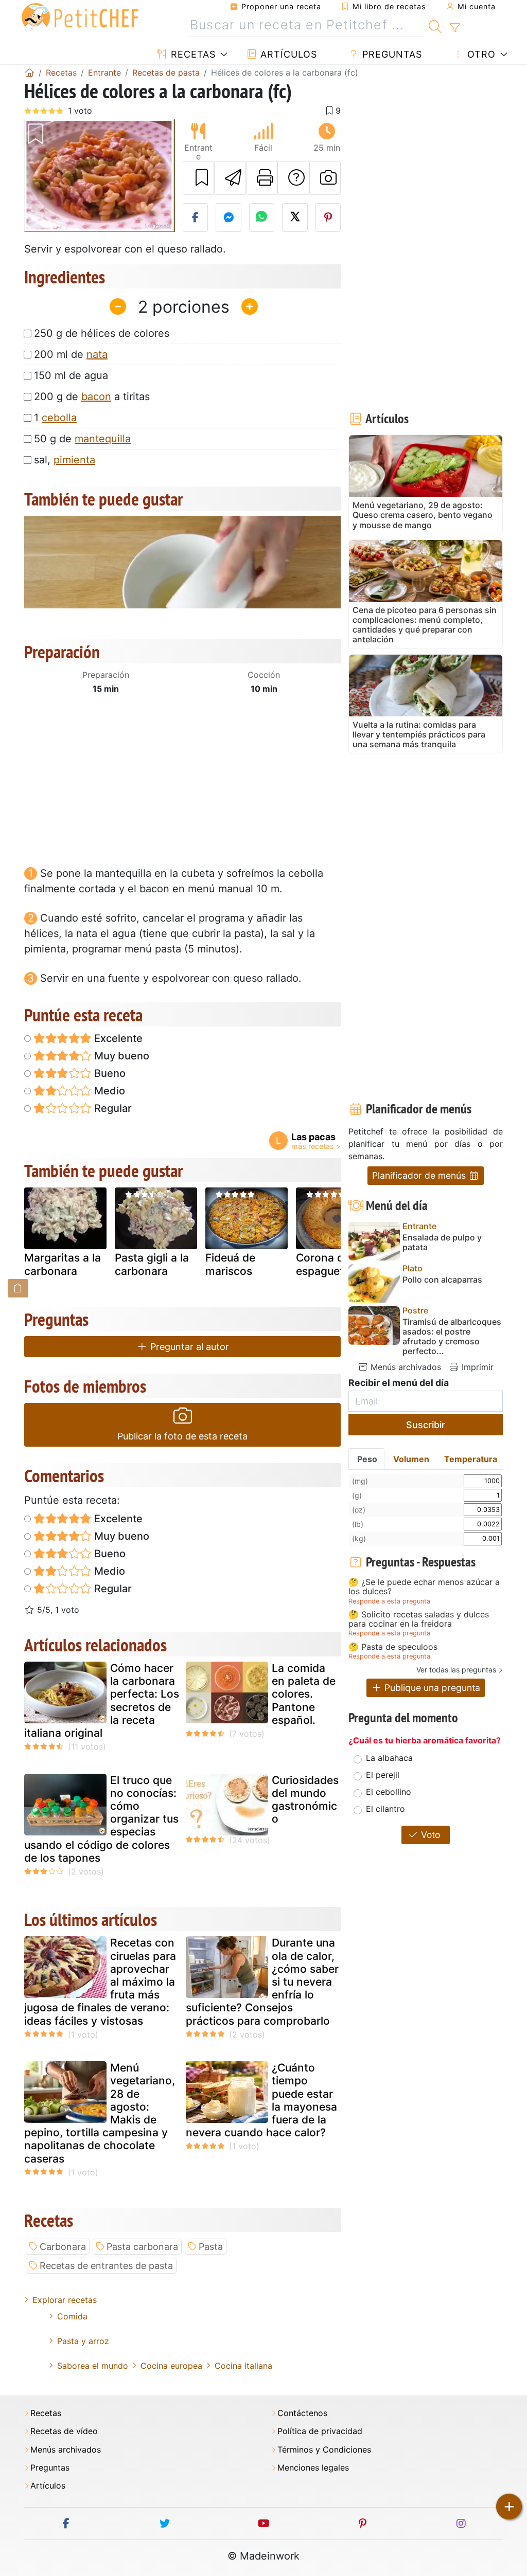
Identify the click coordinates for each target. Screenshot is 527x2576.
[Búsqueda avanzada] (455, 28)
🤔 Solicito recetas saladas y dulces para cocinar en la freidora (419, 1619)
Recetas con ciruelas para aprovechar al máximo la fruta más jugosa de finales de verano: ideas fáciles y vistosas (100, 1981)
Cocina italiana (243, 2366)
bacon (96, 397)
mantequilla (103, 439)
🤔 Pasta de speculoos (393, 1647)
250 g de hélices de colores (102, 333)
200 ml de (71, 354)
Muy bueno (120, 1056)
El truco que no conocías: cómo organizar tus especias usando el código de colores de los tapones (101, 1819)
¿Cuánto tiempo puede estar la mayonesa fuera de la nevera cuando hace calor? (261, 2100)
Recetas (192, 54)
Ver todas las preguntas (456, 1670)
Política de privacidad (320, 2431)
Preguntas (391, 54)
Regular (112, 1108)
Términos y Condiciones (324, 2450)
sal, (65, 460)
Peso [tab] (367, 1459)
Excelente (117, 1038)
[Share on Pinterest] (328, 218)
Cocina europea (171, 2366)
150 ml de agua (71, 375)
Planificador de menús (420, 1175)
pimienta (74, 460)
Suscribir (426, 1425)
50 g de (82, 439)
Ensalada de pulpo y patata (442, 1242)
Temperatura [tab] (471, 1459)
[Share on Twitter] (295, 218)
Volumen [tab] (411, 1459)
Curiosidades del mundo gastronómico (305, 1800)
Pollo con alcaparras (442, 1280)
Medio (108, 1091)
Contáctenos (302, 2413)
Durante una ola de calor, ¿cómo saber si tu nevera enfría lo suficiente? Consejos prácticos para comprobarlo (262, 1981)
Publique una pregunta (431, 1688)
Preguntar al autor (188, 1347)
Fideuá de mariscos (230, 1264)
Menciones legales (313, 2468)
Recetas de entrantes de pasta (106, 2266)
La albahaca (389, 1758)
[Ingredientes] (18, 1288)
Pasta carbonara (142, 2247)
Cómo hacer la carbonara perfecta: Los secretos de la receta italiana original (102, 1700)
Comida (72, 2316)
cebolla (59, 418)
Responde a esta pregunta (389, 1601)
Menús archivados (405, 1367)
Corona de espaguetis (324, 1264)
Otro (480, 54)
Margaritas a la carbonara (63, 1264)
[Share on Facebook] (196, 218)
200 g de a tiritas (92, 397)
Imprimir (476, 1367)
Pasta (211, 2247)
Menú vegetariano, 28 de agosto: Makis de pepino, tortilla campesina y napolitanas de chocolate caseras (100, 2113)
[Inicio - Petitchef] (29, 73)
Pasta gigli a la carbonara (152, 1264)
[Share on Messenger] (229, 218)
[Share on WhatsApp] (262, 218)
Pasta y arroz (83, 2341)
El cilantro (385, 1809)
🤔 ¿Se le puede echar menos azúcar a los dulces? (424, 1587)
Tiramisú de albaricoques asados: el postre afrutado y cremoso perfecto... (452, 1337)
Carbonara (63, 2247)
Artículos (287, 54)
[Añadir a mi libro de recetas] (199, 178)
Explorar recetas (65, 2300)
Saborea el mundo (93, 2366)
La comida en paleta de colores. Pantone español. (304, 1694)
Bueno (109, 1073)
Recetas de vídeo (64, 2431)
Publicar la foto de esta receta (182, 1436)
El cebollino (389, 1792)
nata (97, 354)
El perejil (383, 1775)
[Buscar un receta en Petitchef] (435, 25)
